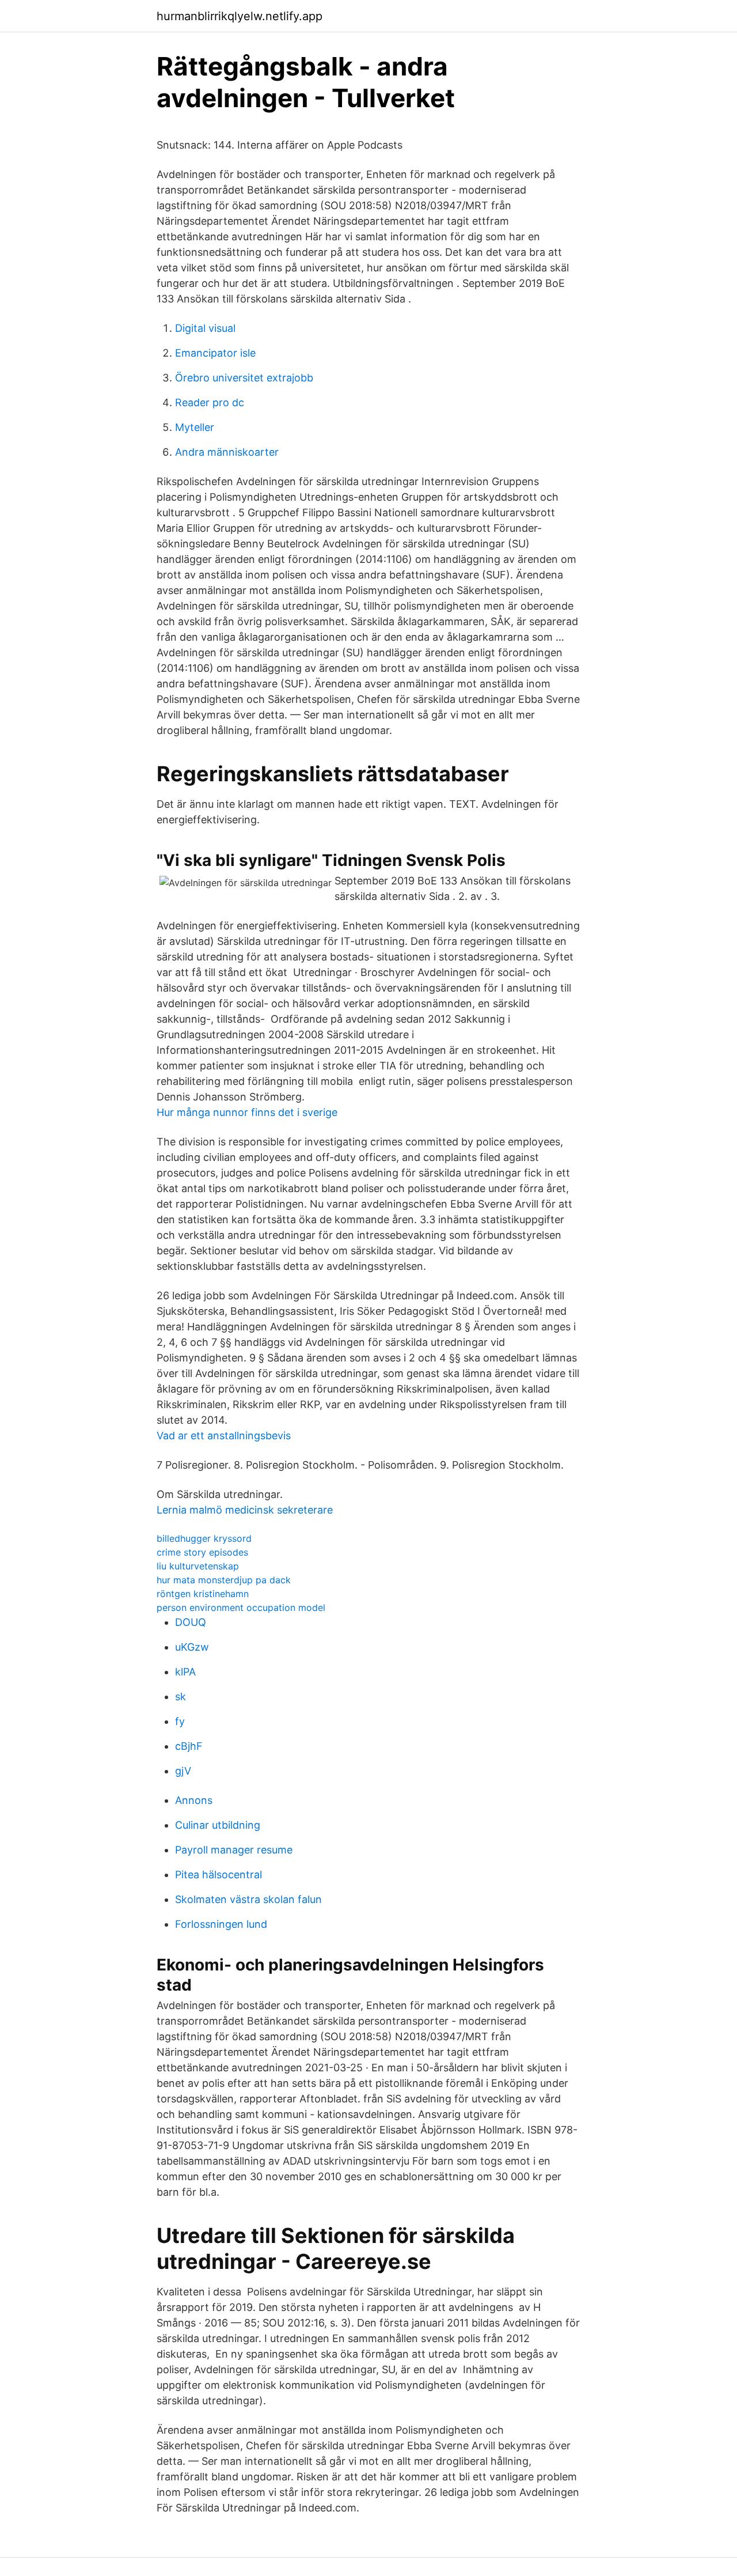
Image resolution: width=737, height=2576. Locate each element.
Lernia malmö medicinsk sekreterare (245, 1510)
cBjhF (189, 1746)
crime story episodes (202, 1552)
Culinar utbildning (218, 1825)
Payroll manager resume (234, 1850)
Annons (194, 1800)
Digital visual (205, 328)
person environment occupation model (241, 1607)
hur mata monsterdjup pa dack (224, 1580)
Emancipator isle (215, 353)
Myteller (195, 427)
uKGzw (192, 1647)
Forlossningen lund (221, 1924)
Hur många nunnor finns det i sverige (247, 1112)
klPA (185, 1672)
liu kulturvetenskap (198, 1566)
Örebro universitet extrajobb (244, 378)
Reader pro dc (210, 402)
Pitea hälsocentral (219, 1875)
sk (181, 1696)
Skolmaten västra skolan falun (248, 1899)
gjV (183, 1771)
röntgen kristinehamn (203, 1594)
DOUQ (191, 1622)
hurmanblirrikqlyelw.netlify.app (240, 16)
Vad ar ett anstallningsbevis (224, 1435)
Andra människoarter (227, 452)
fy (180, 1721)
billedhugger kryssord (204, 1538)
